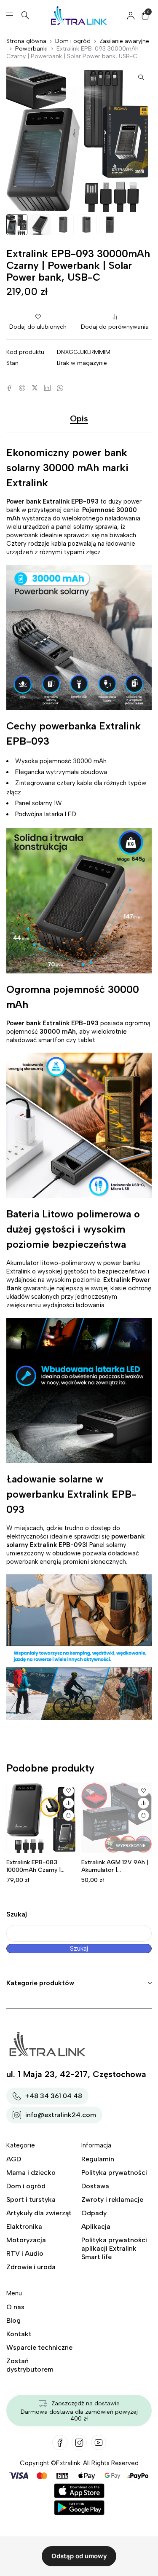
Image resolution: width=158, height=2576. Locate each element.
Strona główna (26, 41)
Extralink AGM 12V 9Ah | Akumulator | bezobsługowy (115, 1870)
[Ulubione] (69, 1791)
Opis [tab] (79, 418)
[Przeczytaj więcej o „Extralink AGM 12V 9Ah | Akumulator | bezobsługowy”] (143, 1815)
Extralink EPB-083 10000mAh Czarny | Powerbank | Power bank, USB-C (41, 1874)
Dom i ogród (73, 41)
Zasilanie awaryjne (124, 41)
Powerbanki (31, 49)
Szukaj (17, 1914)
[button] (141, 77)
